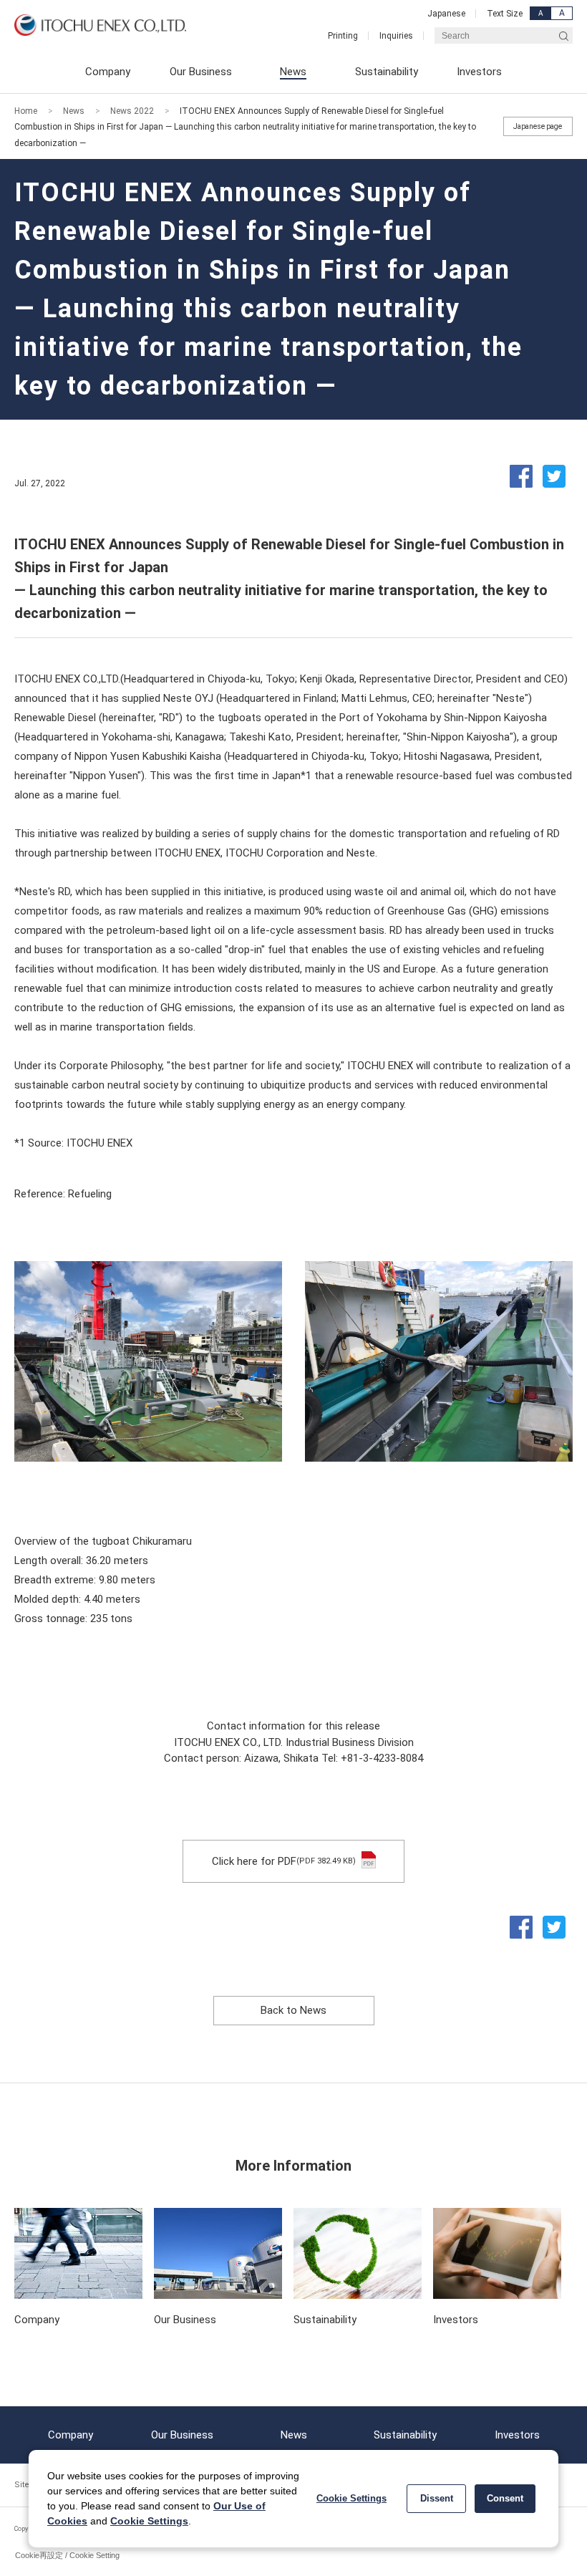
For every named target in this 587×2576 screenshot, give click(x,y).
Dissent (437, 2498)
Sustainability (405, 2435)
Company (71, 2435)
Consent (505, 2498)
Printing (343, 36)
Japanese (446, 14)
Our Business (182, 2435)
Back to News (293, 2010)
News (74, 111)
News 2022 (132, 111)
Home (26, 111)
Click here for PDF (284, 1861)
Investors (517, 2435)
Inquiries (396, 36)
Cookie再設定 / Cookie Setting (67, 2555)
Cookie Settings (149, 2521)
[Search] (564, 35)
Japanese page (538, 126)
